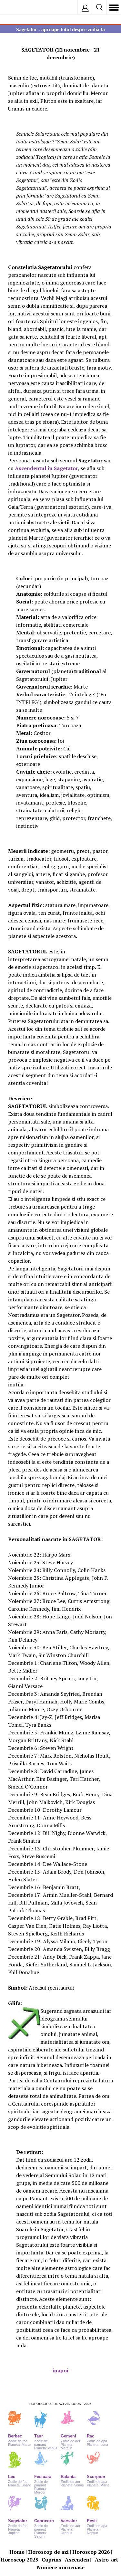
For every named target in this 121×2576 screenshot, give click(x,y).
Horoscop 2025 (19, 2560)
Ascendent (78, 2560)
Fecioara (43, 2477)
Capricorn (44, 2521)
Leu (12, 2477)
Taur (39, 2436)
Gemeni (68, 2436)
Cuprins (51, 2560)
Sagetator (18, 2521)
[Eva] (20, 7)
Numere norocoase (61, 2567)
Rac (91, 2436)
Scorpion (96, 2477)
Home (17, 2552)
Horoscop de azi (48, 2552)
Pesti (92, 2521)
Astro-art (106, 2560)
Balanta (68, 2477)
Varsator (69, 2521)
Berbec (15, 2436)
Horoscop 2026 (91, 2552)
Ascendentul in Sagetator (46, 468)
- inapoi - (60, 2370)
